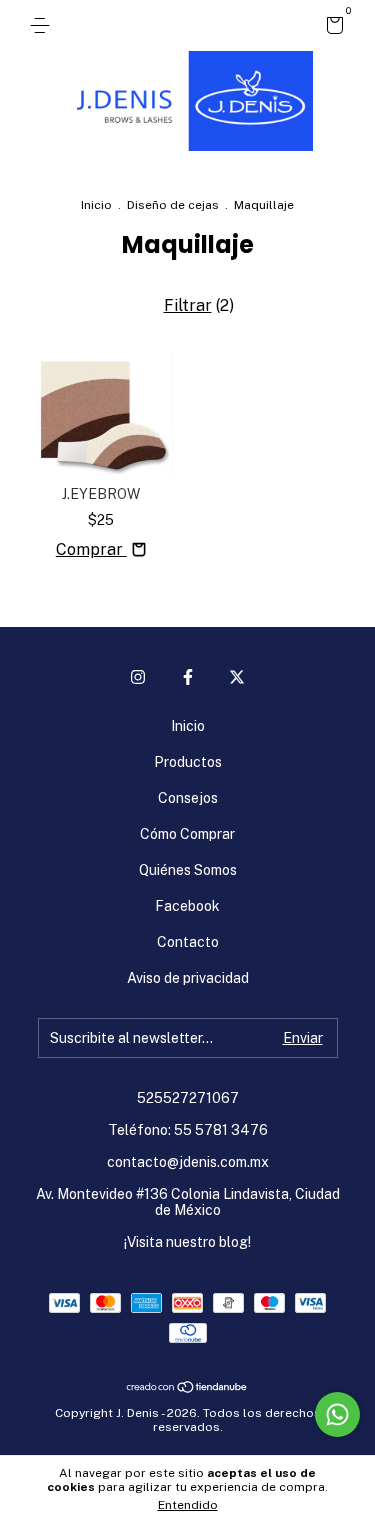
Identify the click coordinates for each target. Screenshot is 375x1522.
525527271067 (188, 1098)
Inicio (96, 205)
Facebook (187, 906)
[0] (331, 28)
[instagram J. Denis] (138, 677)
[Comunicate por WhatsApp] (337, 1414)
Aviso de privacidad (188, 978)
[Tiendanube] (187, 1388)
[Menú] (43, 26)
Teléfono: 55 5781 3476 (188, 1130)
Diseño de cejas (173, 205)
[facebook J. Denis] (188, 677)
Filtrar (188, 305)
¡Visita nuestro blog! (187, 1242)
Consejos (188, 798)
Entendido (188, 1505)
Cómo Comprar (187, 834)
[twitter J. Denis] (237, 677)
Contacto (188, 942)
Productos (188, 762)
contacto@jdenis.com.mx (188, 1162)
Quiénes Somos (188, 870)
